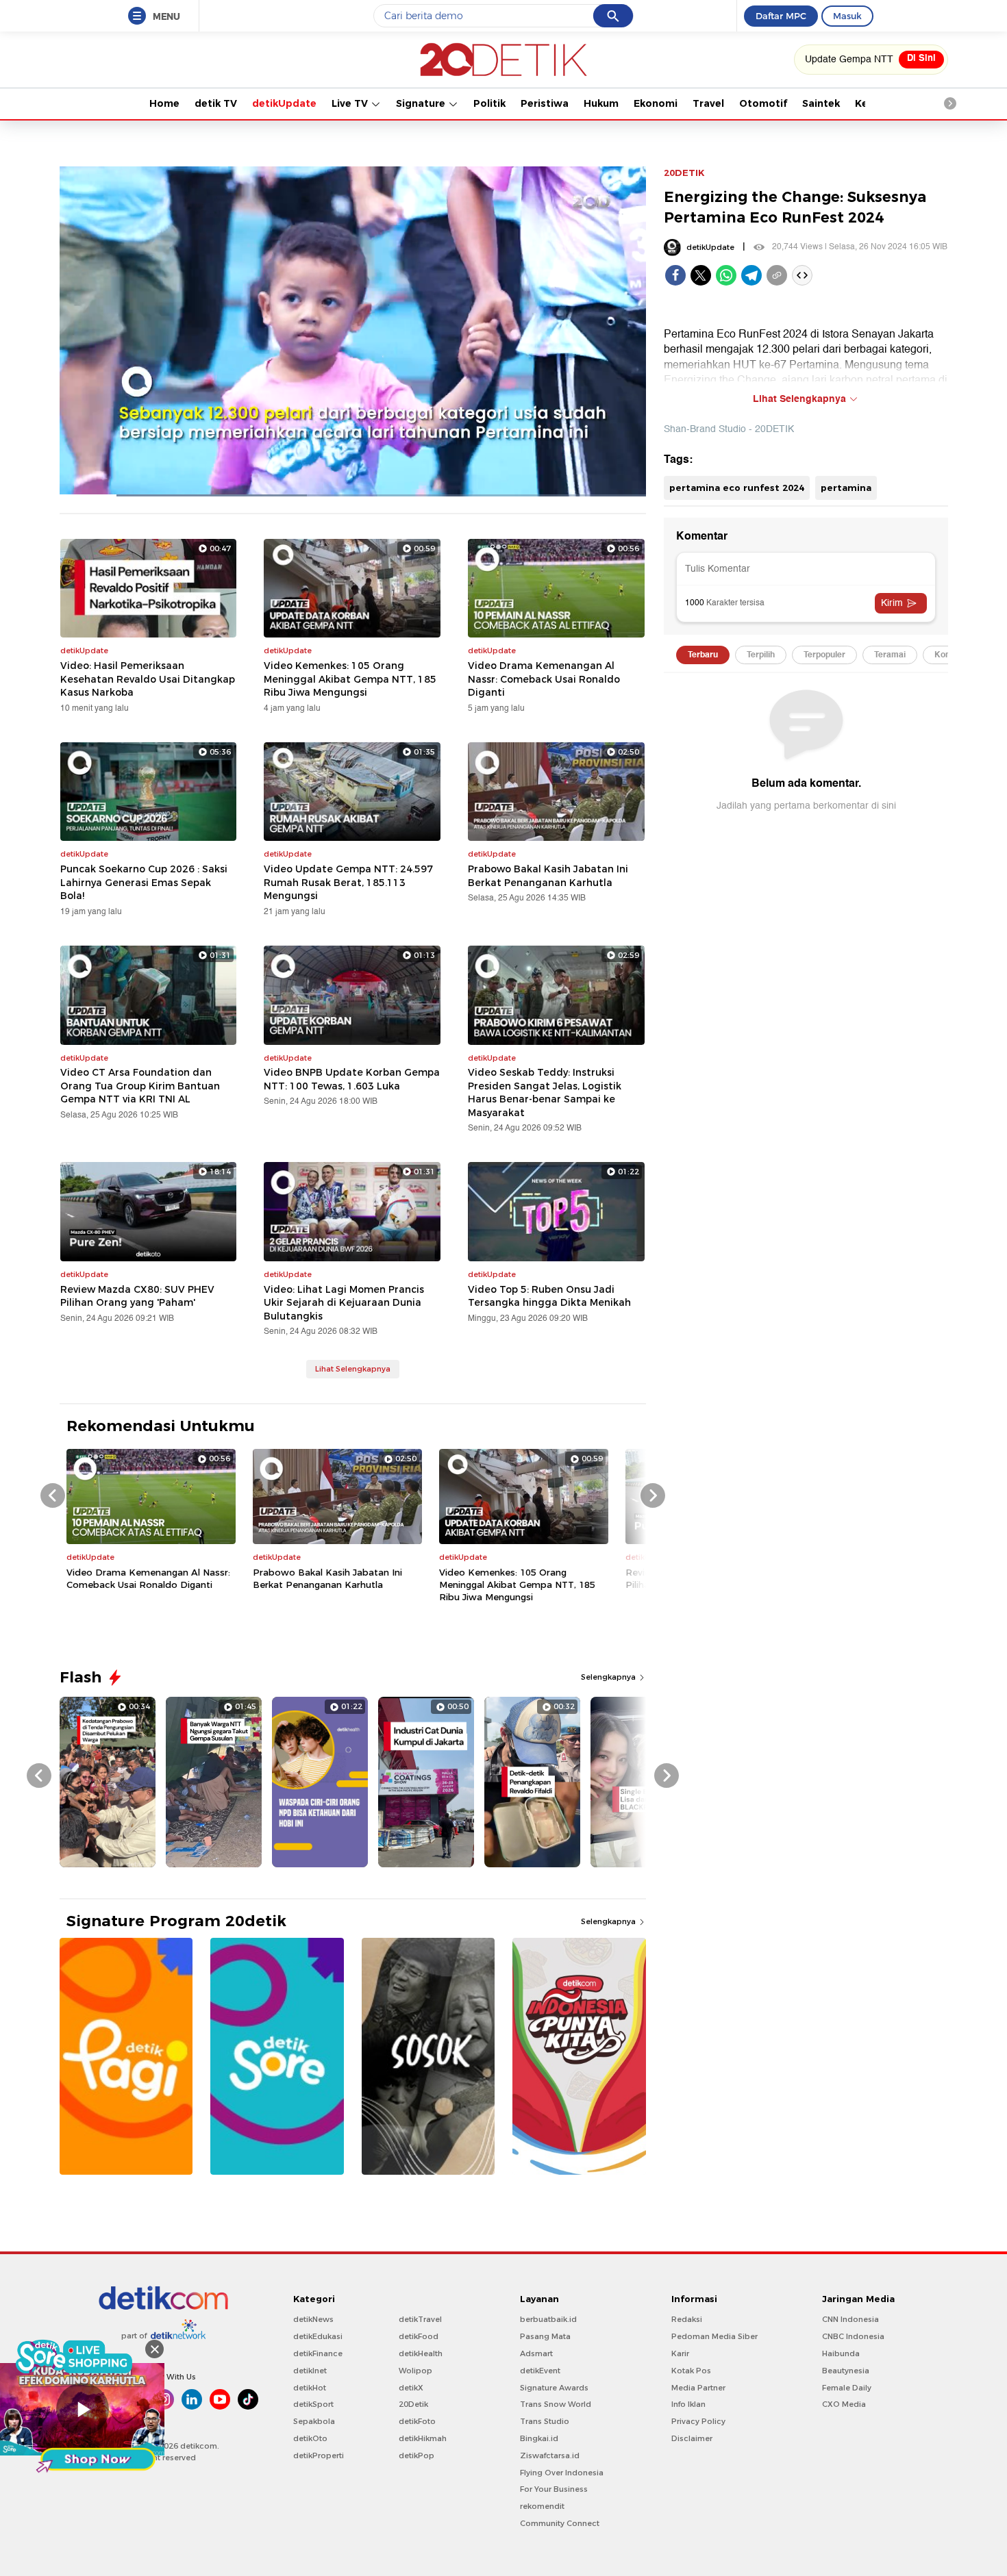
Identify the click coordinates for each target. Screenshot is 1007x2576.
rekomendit (542, 2506)
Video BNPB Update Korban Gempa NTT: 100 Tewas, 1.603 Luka (352, 1079)
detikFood (419, 2336)
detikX (411, 2388)
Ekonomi (656, 103)
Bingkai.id (539, 2438)
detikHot (310, 2388)
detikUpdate (284, 103)
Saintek (821, 103)
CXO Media (844, 2404)
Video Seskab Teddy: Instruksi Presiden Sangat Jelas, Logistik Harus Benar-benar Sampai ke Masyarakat (545, 1093)
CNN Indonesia (850, 2319)
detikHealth (421, 2353)
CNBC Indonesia (853, 2336)
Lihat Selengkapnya (353, 1369)
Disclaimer (692, 2438)
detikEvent (540, 2371)
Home (164, 103)
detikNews (313, 2319)
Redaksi (687, 2319)
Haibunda (841, 2353)
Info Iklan (688, 2404)
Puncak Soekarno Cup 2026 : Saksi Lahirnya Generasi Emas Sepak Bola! (144, 882)
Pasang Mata (545, 2336)
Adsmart (536, 2353)
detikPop (417, 2455)
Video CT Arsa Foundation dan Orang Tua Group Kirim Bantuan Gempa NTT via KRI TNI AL (140, 1086)
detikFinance (318, 2353)
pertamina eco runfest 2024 (737, 488)
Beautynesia (846, 2371)
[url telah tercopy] (777, 275)
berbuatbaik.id (548, 2319)
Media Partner (698, 2388)
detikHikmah (423, 2438)
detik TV (216, 103)
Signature (422, 103)
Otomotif (763, 103)
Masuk (847, 16)
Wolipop (415, 2371)
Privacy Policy (698, 2421)
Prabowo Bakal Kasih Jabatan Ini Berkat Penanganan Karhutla (548, 876)
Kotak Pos (691, 2371)
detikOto (310, 2438)
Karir (680, 2353)
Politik (489, 103)
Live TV (351, 103)
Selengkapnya (609, 1677)
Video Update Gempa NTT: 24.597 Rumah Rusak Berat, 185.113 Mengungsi (348, 882)
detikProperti (319, 2455)
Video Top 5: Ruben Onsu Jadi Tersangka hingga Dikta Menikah (549, 1296)
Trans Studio (545, 2421)
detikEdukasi (318, 2336)
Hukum (601, 103)
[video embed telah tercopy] (802, 275)
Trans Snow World (556, 2404)
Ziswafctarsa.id (550, 2455)
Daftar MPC (781, 16)
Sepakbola (314, 2421)
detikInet (310, 2371)
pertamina (846, 488)
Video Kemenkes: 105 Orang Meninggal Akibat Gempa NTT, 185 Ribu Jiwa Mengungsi (350, 679)
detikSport (313, 2404)
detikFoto (417, 2421)
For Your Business (554, 2489)
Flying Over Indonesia (562, 2473)
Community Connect (560, 2523)
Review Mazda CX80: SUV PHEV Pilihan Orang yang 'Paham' (137, 1296)
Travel (708, 103)
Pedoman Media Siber (714, 2336)
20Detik (413, 2404)
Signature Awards (554, 2388)
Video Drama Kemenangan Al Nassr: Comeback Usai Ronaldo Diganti (544, 679)
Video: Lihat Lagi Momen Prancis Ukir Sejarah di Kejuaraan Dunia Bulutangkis (344, 1303)
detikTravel (420, 2319)
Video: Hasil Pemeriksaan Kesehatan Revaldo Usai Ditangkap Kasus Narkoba (148, 679)
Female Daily (847, 2388)
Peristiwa (545, 103)
